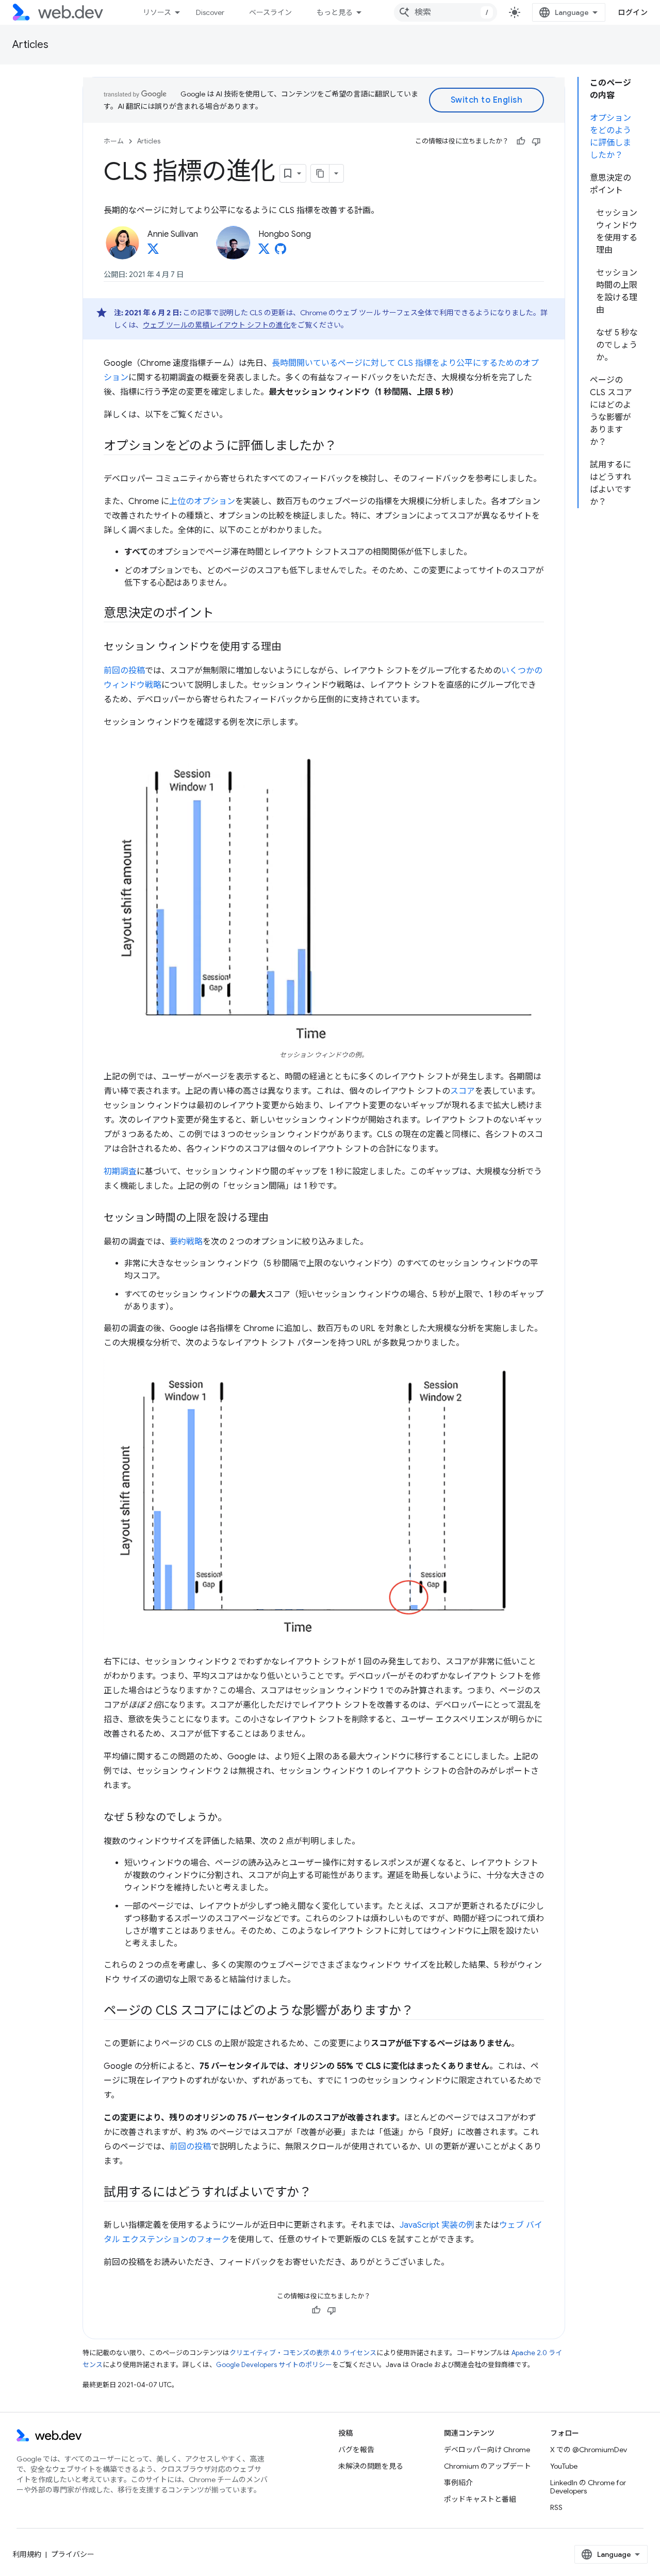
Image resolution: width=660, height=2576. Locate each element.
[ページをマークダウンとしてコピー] (320, 173)
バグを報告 (356, 2450)
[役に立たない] (536, 141)
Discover (210, 12)
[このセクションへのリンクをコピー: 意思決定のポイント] (223, 614)
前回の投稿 (124, 671)
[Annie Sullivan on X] (153, 252)
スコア (463, 1091)
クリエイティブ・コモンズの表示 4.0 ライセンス (303, 2353)
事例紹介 (458, 2483)
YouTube (564, 2466)
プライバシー (73, 2554)
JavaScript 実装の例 (437, 2225)
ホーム (114, 141)
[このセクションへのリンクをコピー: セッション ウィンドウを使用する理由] (291, 647)
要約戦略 (186, 1242)
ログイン (633, 12)
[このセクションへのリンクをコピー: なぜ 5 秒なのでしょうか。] (237, 1818)
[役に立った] (521, 141)
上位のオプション (202, 501)
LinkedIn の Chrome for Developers (588, 2487)
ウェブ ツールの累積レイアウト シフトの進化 (217, 325)
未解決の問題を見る (371, 2466)
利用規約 (27, 2554)
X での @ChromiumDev (589, 2450)
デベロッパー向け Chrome (487, 2450)
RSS (556, 2507)
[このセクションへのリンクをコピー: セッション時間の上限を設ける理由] (278, 1219)
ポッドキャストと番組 (480, 2499)
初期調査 (120, 1172)
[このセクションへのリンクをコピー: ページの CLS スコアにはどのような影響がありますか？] (422, 2012)
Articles (30, 45)
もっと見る (335, 12)
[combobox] (445, 12)
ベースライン (270, 12)
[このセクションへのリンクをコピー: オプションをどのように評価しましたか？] (345, 447)
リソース (157, 12)
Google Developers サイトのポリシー (274, 2365)
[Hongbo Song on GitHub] (280, 252)
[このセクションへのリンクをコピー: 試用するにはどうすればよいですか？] (321, 2193)
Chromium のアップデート (488, 2466)
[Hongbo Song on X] (264, 252)
